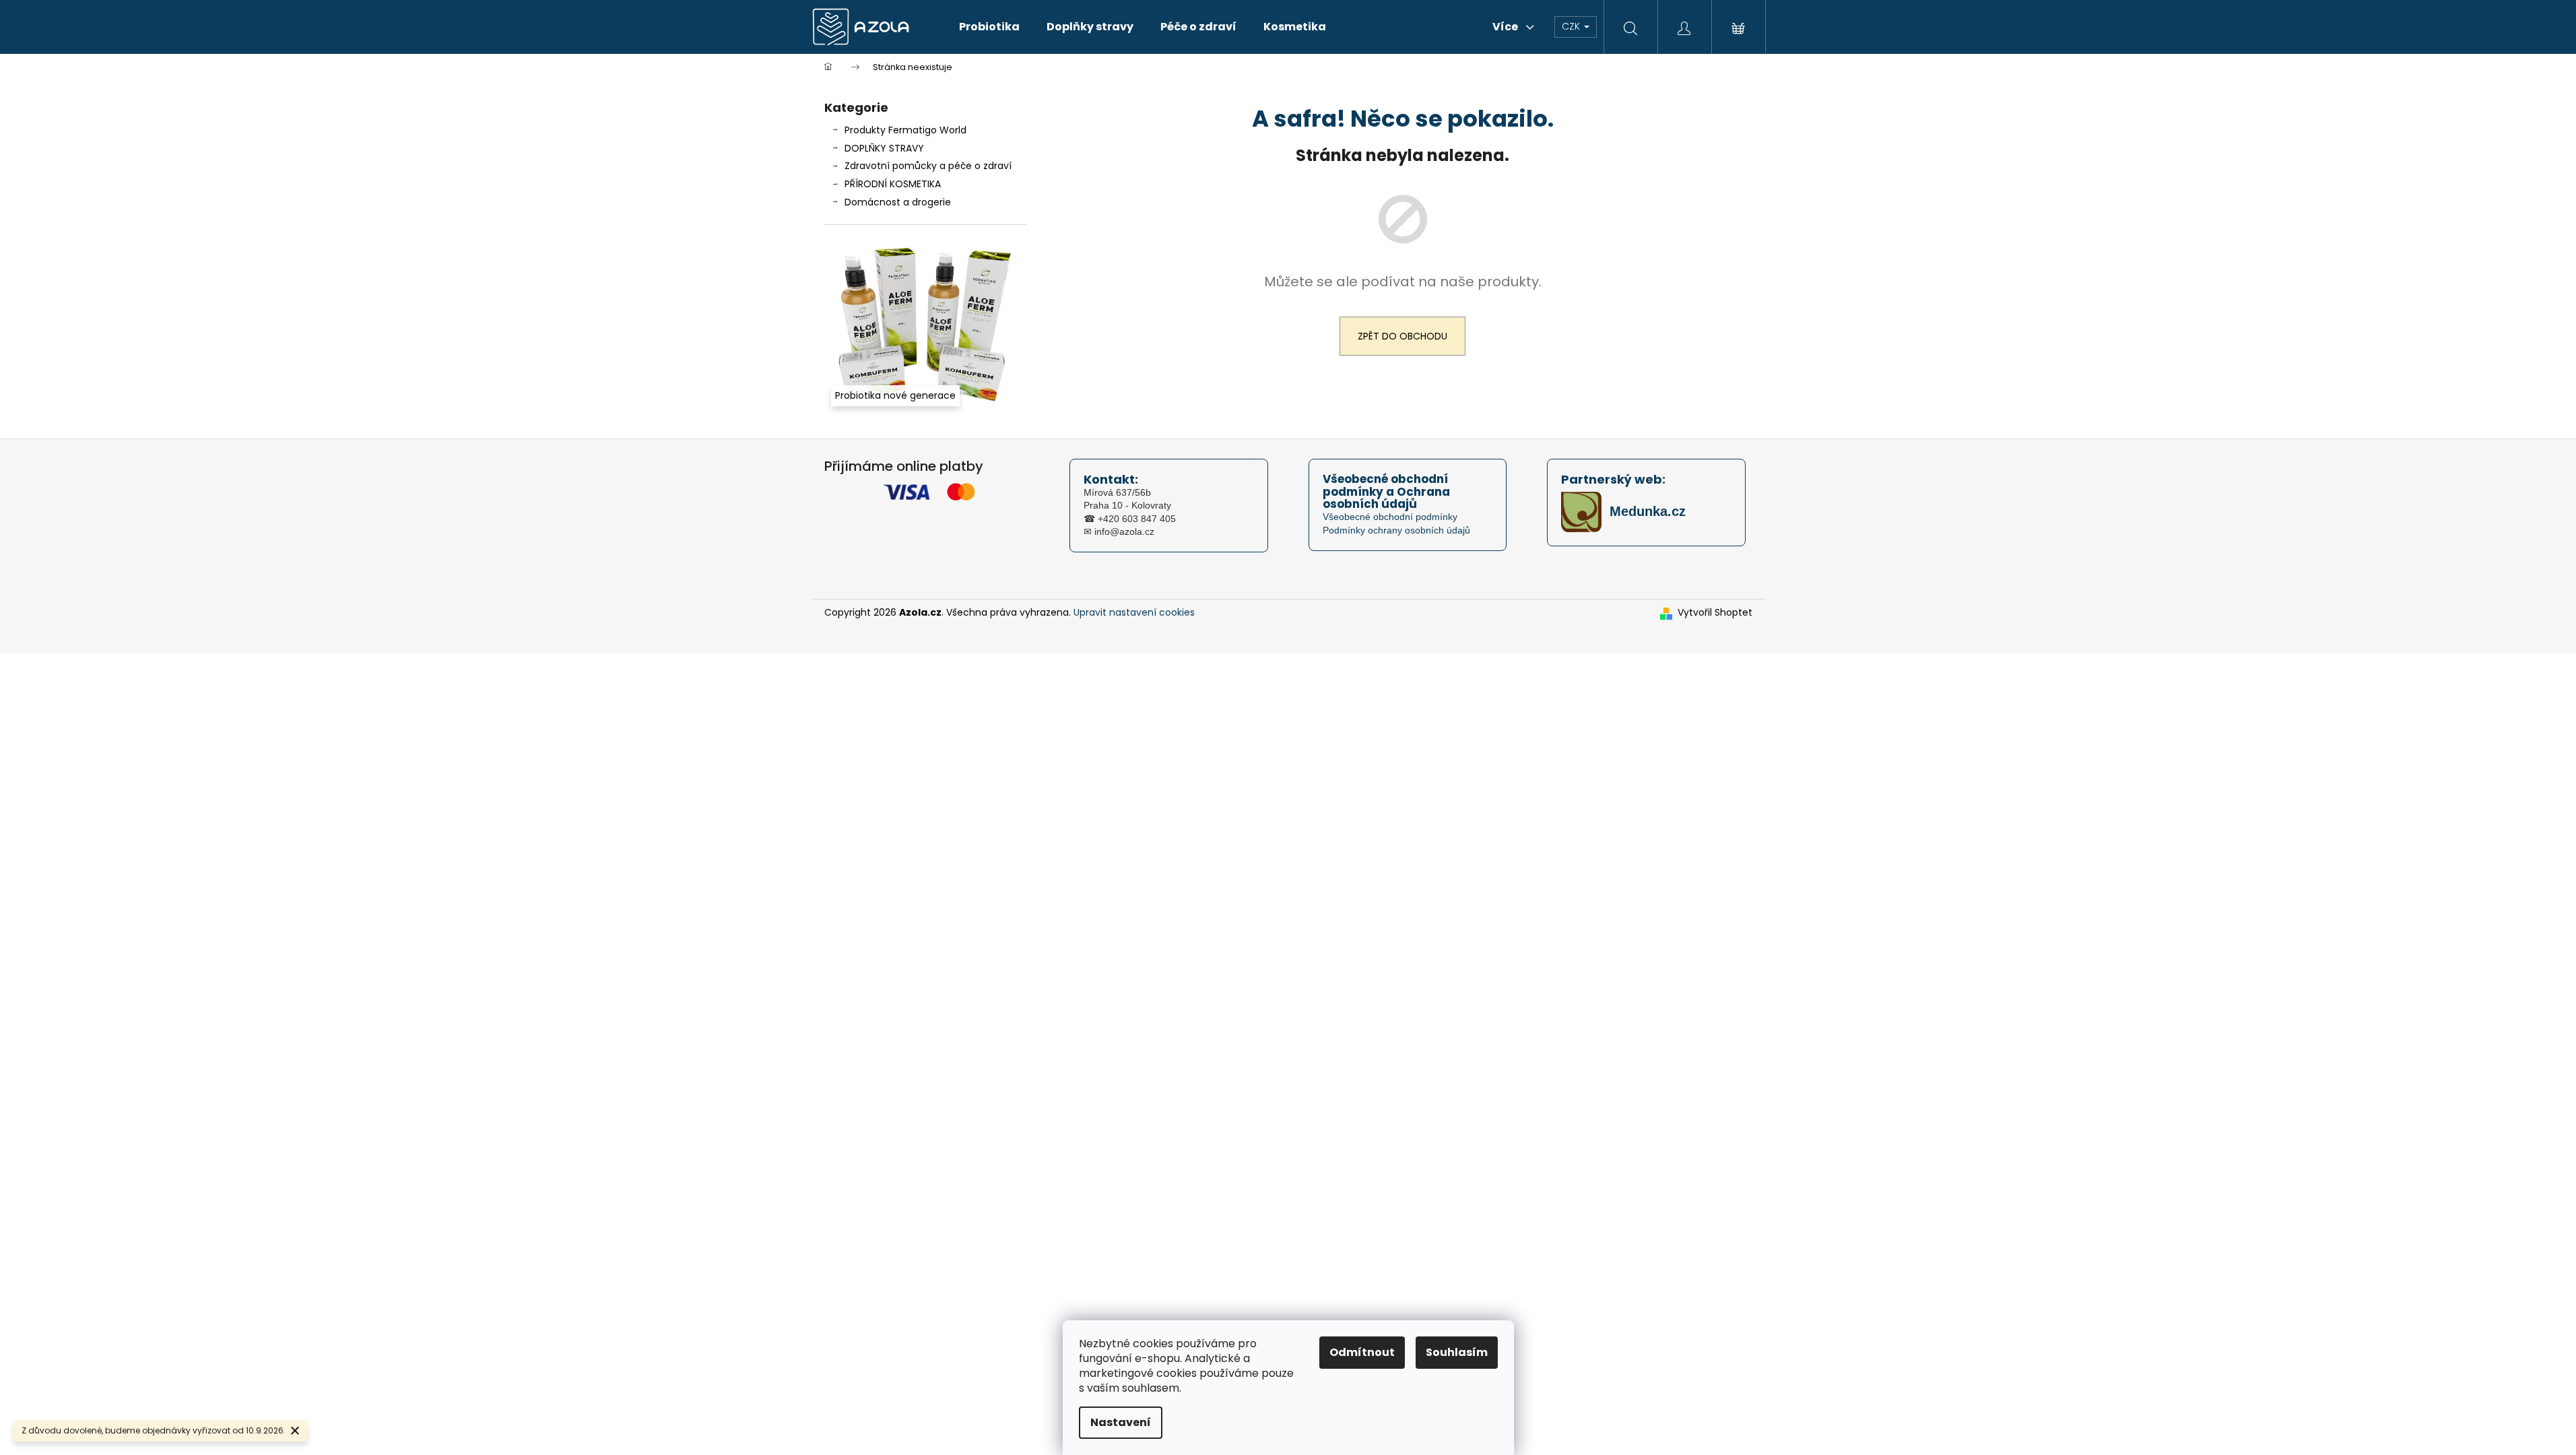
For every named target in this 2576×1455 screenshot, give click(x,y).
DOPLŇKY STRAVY (884, 148)
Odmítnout (1362, 1352)
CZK (1572, 26)
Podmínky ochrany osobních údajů (1396, 530)
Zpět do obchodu (1402, 336)
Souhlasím (1457, 1352)
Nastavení (1121, 1422)
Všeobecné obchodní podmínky (1390, 517)
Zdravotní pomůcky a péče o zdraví (928, 166)
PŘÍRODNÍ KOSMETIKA (893, 184)
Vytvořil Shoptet (1715, 613)
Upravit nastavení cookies (1134, 612)
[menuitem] (989, 27)
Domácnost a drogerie (898, 202)
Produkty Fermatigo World (905, 130)
